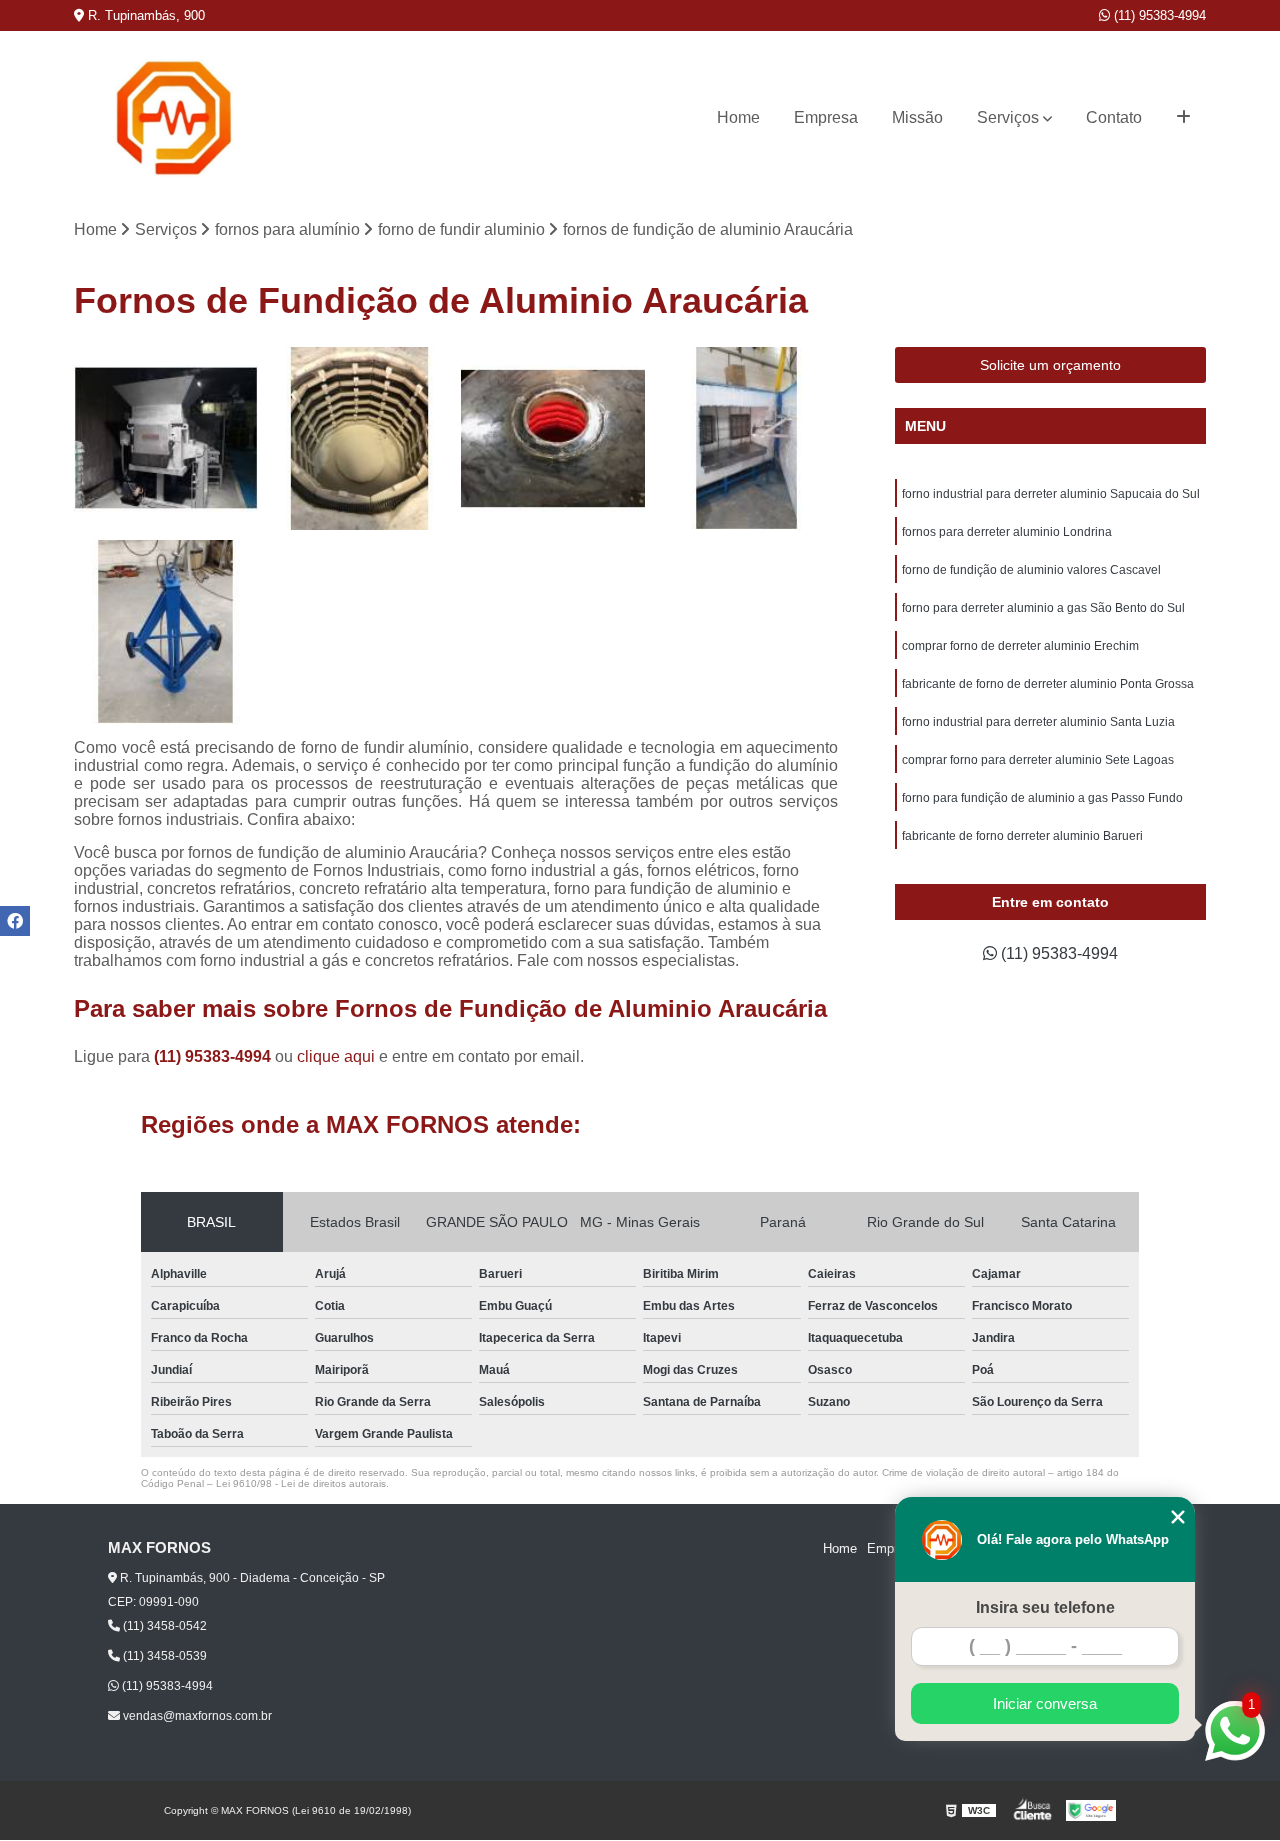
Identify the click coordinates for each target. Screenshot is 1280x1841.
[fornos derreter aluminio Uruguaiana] (360, 439)
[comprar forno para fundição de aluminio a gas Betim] (166, 439)
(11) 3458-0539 (163, 1656)
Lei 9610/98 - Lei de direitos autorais (301, 1483)
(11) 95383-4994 (1158, 15)
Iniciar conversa (1045, 1703)
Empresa (826, 117)
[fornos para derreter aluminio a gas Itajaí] (166, 632)
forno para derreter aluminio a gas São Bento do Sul (1043, 608)
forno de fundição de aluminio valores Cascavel (1031, 570)
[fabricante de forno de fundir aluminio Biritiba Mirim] (747, 439)
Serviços (1008, 117)
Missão (917, 117)
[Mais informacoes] (1183, 118)
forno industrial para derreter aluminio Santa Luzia (1038, 722)
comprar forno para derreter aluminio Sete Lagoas (1039, 760)
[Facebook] (15, 921)
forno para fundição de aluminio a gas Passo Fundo (1042, 798)
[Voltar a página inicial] (174, 118)
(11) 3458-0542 (163, 1626)
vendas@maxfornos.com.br (196, 1716)
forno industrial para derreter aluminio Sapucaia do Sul (1051, 494)
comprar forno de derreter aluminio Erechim (1020, 646)
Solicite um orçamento (1050, 365)
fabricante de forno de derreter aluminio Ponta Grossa (1048, 684)
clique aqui (336, 1056)
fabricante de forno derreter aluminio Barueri (1022, 836)
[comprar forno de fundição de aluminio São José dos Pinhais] (553, 439)
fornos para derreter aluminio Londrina (1007, 532)
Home (738, 117)
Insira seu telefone (1045, 1607)
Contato (1114, 117)
